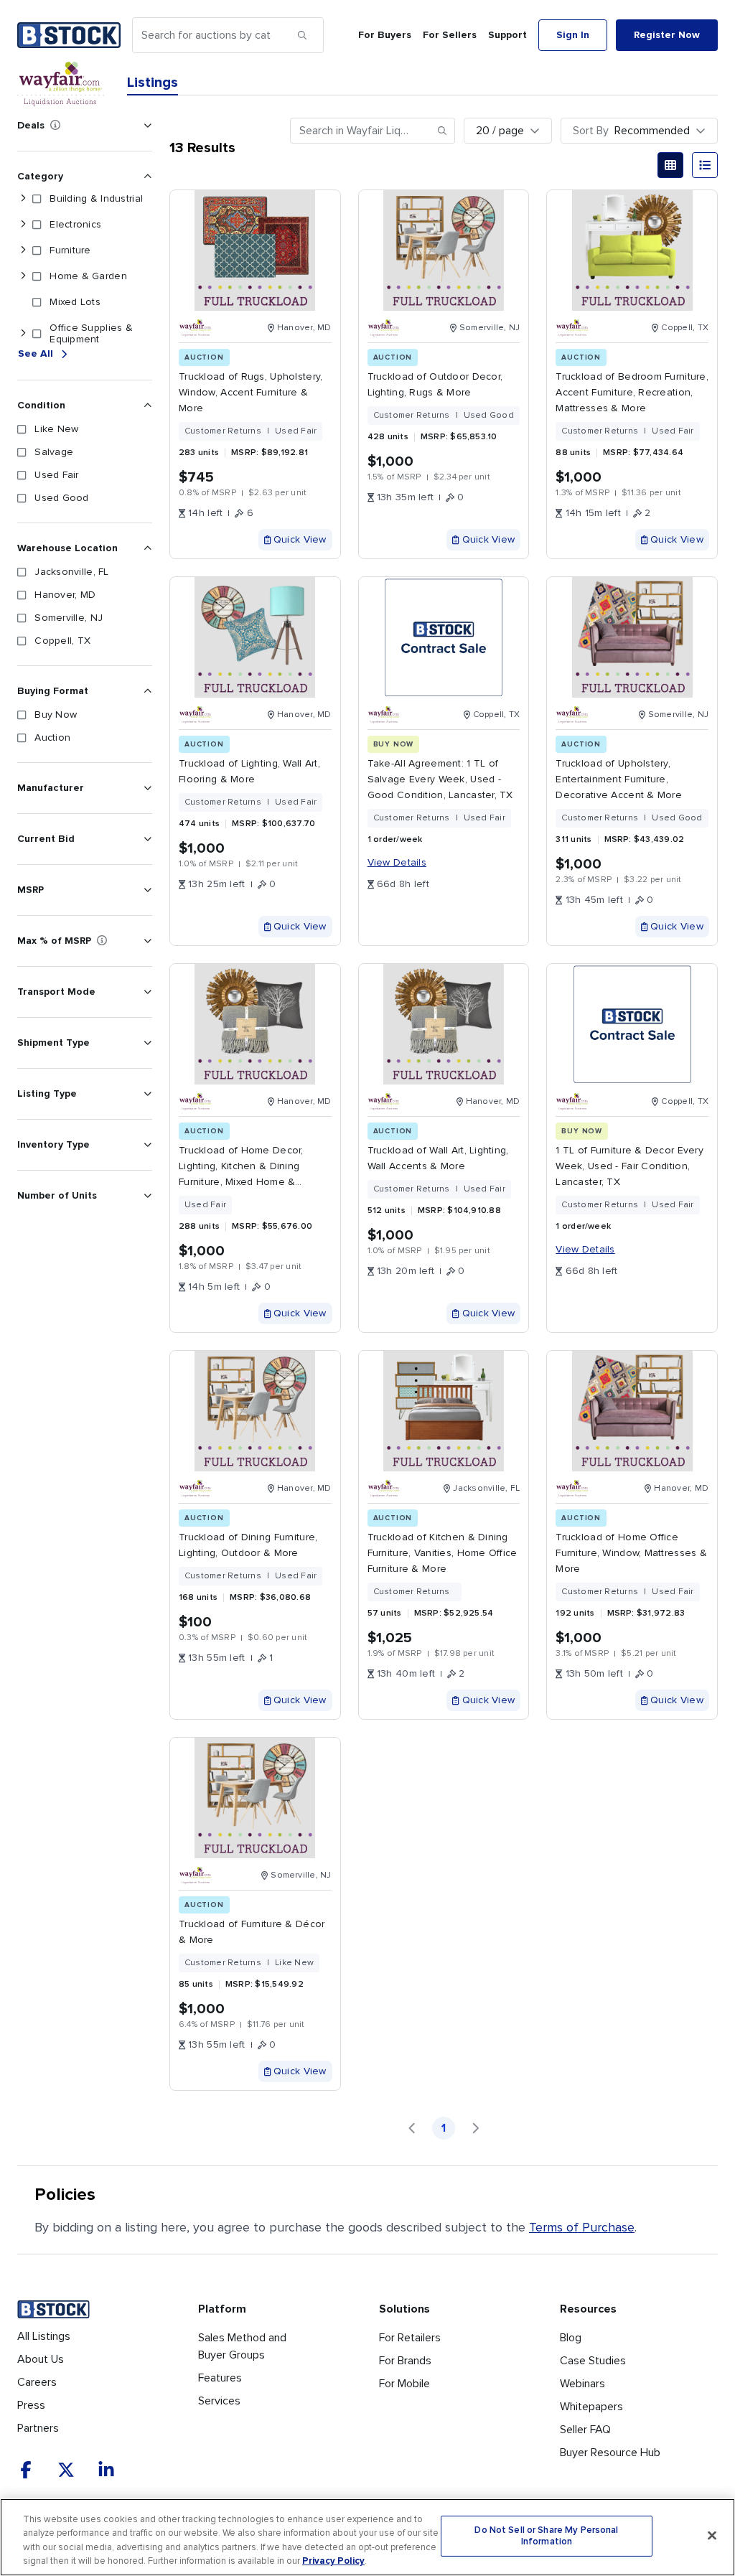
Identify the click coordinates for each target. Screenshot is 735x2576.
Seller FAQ (585, 2430)
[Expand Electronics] (23, 225)
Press (31, 2405)
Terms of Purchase (582, 2227)
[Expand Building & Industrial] (23, 199)
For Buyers (385, 35)
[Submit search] (302, 35)
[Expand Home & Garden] (23, 276)
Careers (37, 2382)
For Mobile (404, 2384)
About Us (41, 2359)
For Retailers (410, 2338)
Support (507, 35)
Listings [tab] (153, 83)
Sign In (573, 35)
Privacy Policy (333, 2561)
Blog (571, 2338)
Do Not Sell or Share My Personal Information (546, 2536)
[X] (66, 2470)
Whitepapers (591, 2407)
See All (36, 353)
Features (220, 2378)
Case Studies (593, 2361)
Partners (38, 2428)
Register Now (667, 35)
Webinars (582, 2384)
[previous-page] (412, 2128)
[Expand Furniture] (23, 250)
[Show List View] (705, 165)
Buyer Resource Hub (610, 2453)
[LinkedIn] (106, 2470)
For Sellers (450, 35)
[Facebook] (26, 2470)
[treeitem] (82, 199)
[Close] (712, 2535)
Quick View (300, 539)
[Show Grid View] (670, 165)
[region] (367, 2537)
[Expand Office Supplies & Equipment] (23, 334)
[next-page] (475, 2128)
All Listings (44, 2336)
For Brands (405, 2361)
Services (219, 2401)
